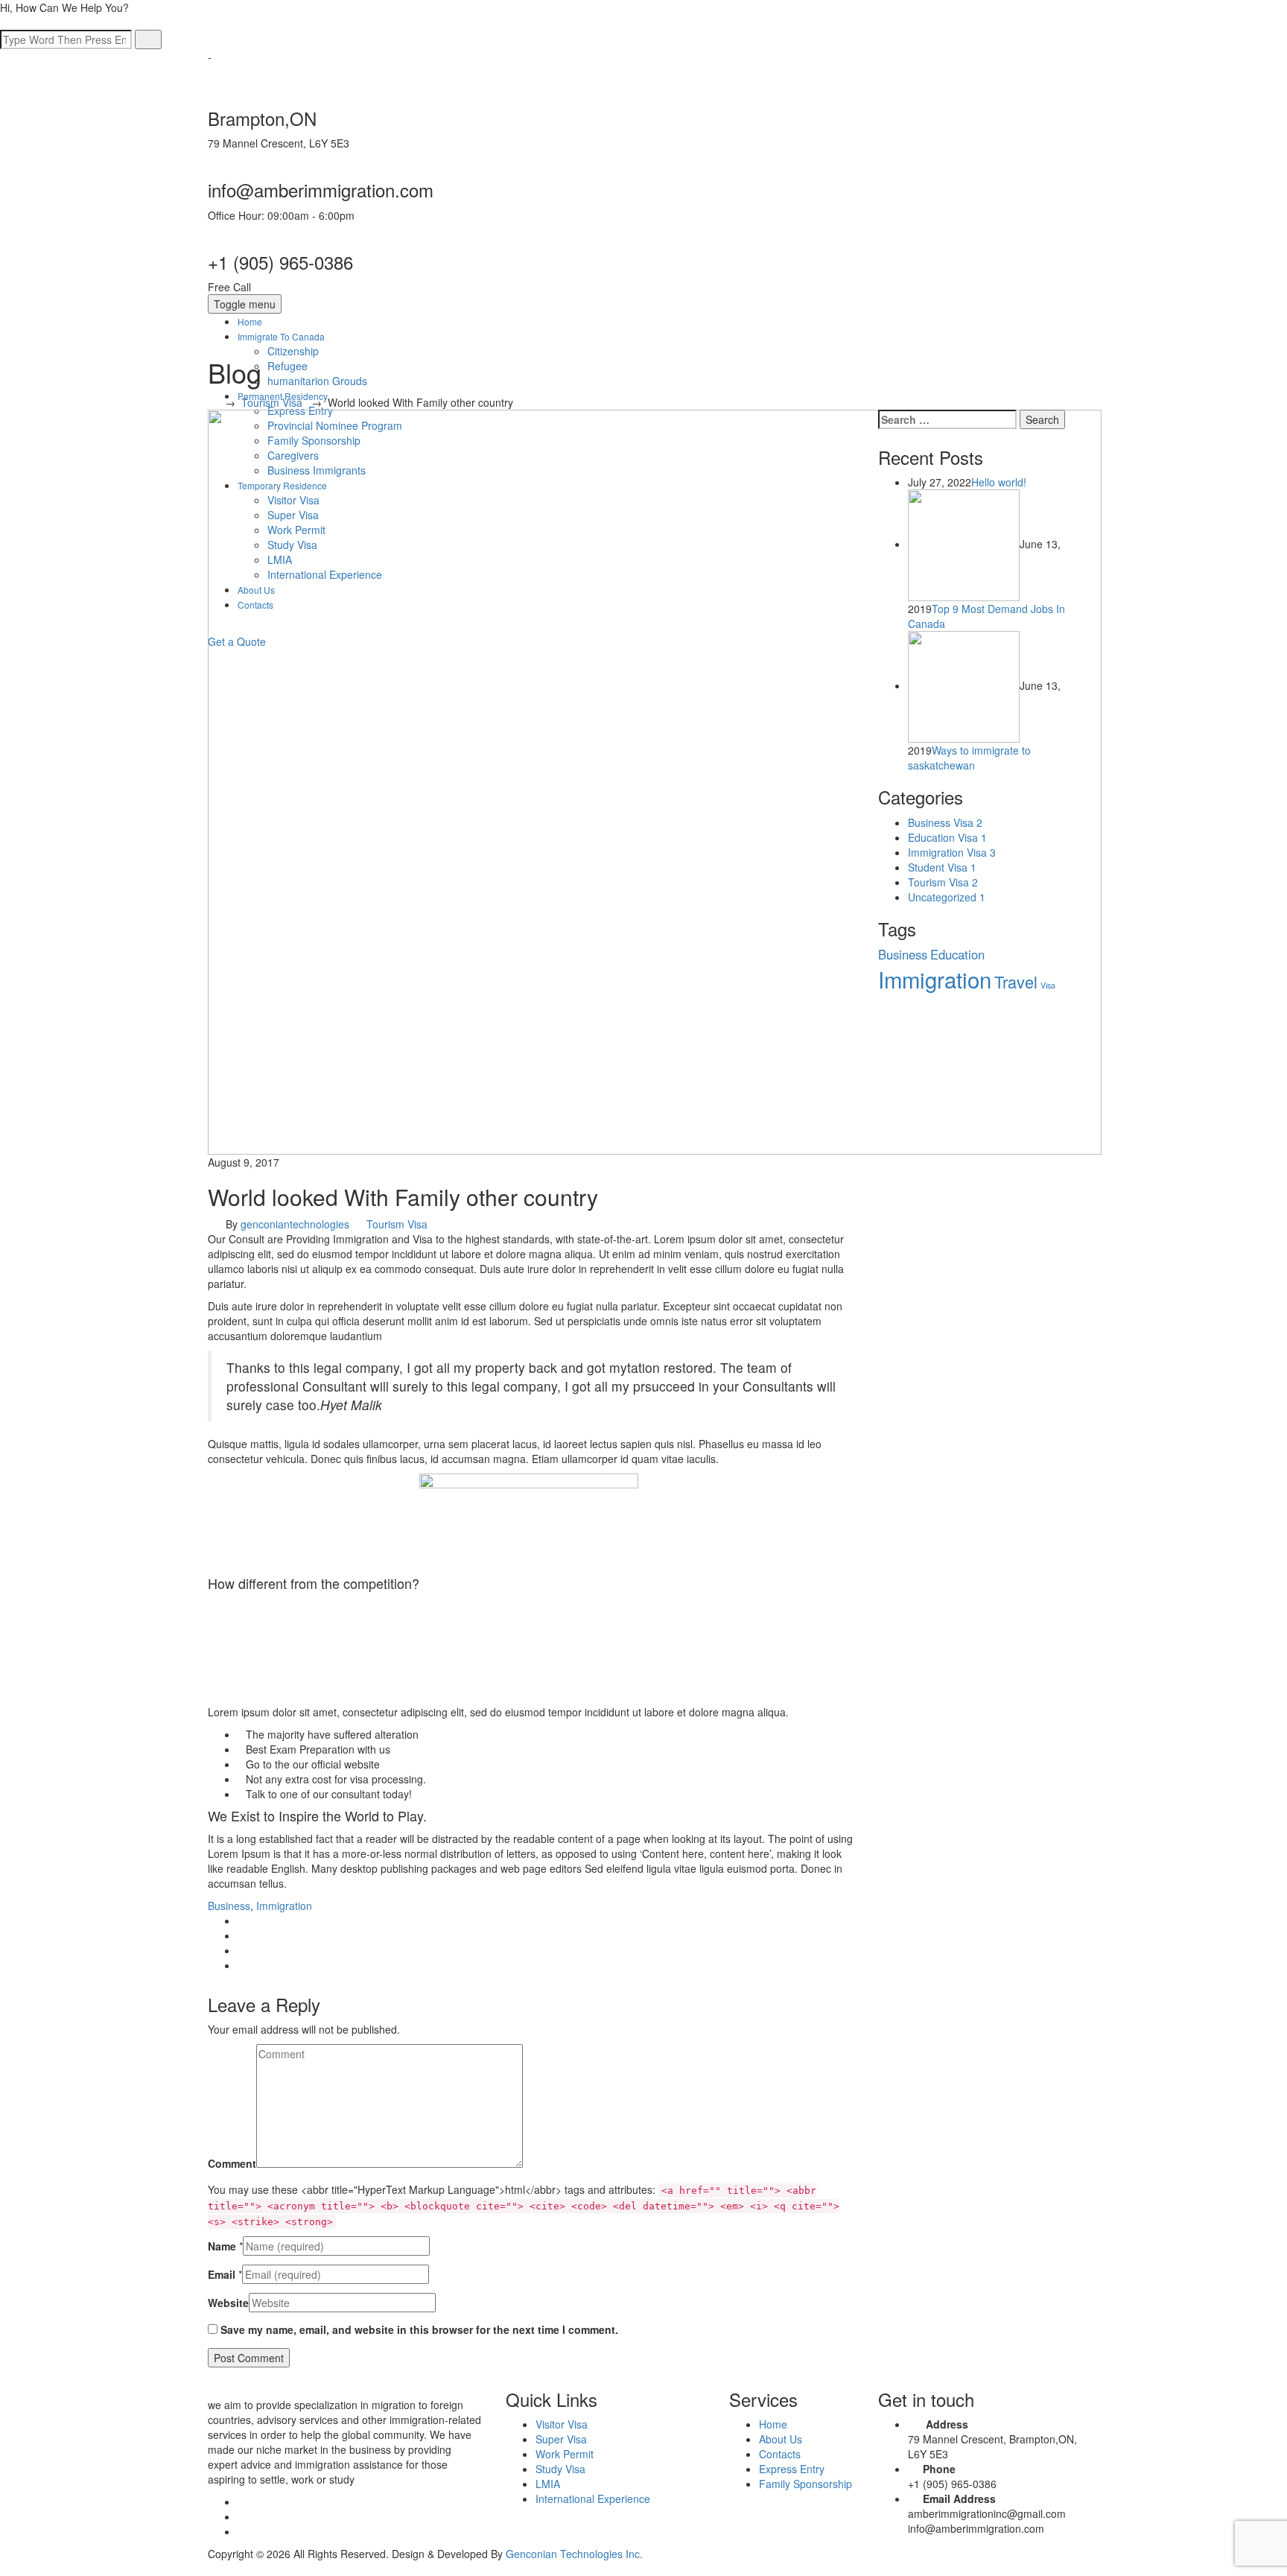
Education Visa (947, 837)
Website (228, 2303)
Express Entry (792, 2469)
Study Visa (560, 2469)
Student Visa (942, 867)
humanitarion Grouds (317, 381)
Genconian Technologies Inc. (574, 2554)
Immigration (284, 1906)
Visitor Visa (562, 2424)
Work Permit (565, 2454)
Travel (1016, 981)
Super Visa (561, 2439)
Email (222, 2274)
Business (229, 1906)
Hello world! (999, 482)
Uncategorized (947, 897)
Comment (232, 2163)
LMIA (548, 2484)
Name (222, 2246)
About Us (781, 2439)
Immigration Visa (952, 852)
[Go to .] (212, 402)
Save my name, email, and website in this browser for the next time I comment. (419, 2329)
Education (957, 954)
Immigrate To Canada (281, 336)
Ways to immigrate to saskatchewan (969, 758)
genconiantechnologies (295, 1224)
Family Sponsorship (805, 2484)
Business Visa (945, 822)
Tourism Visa (397, 1224)
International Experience (593, 2499)
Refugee (287, 366)
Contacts (780, 2454)
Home (250, 321)
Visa (1048, 985)
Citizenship (293, 351)
